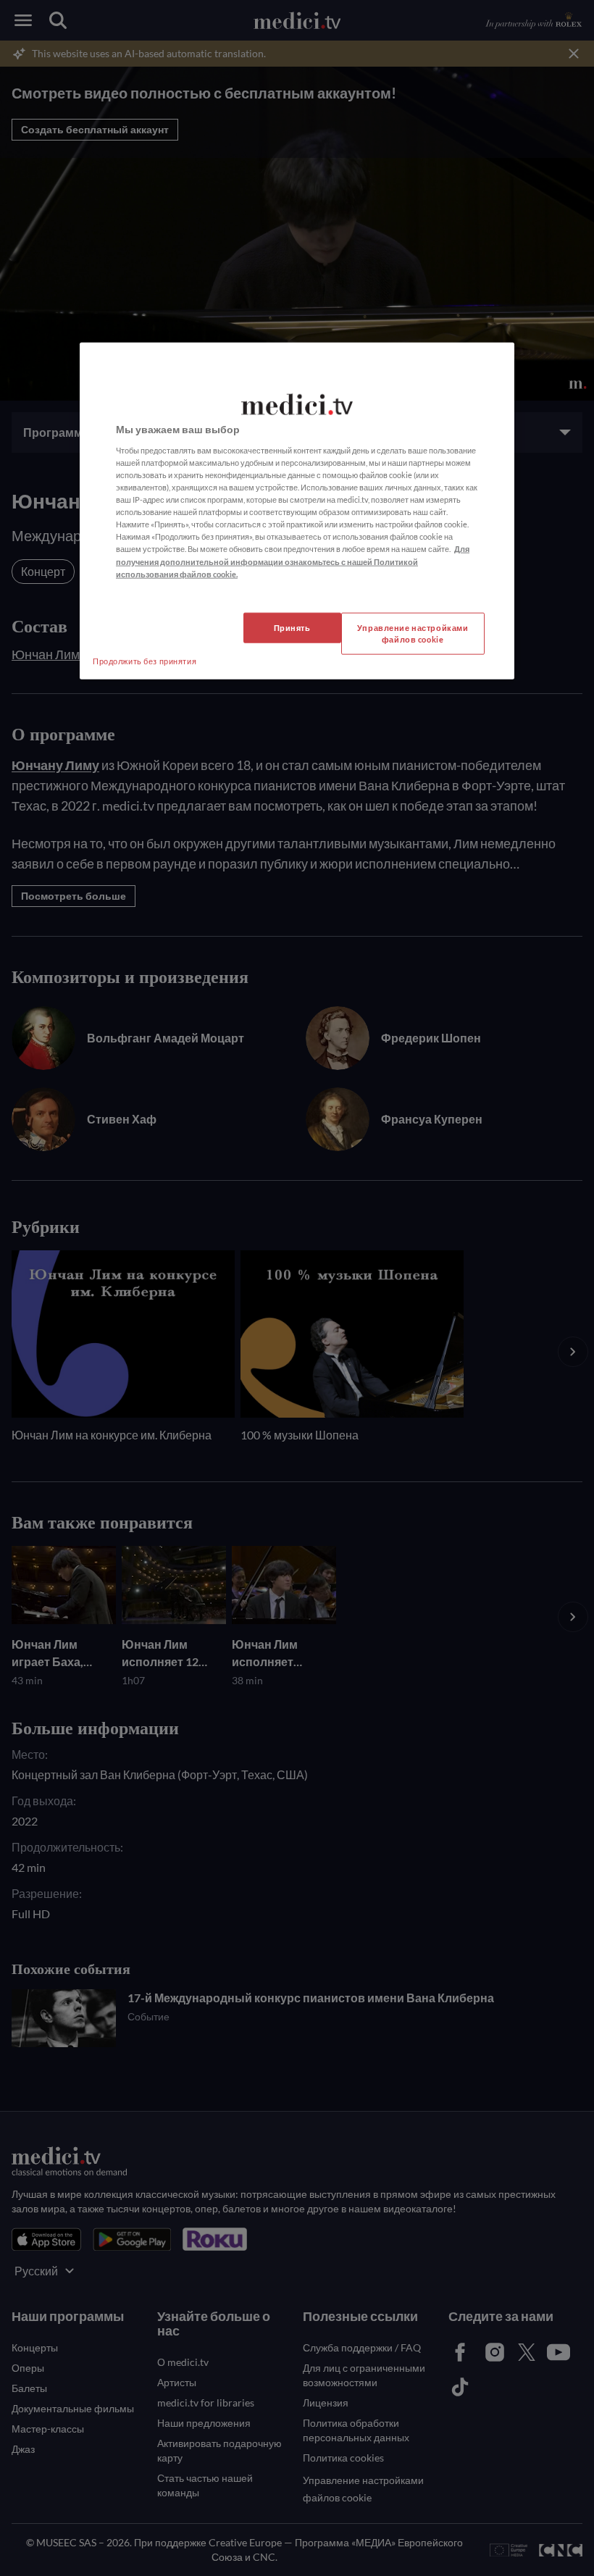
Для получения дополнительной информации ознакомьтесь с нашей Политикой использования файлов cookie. (293, 561)
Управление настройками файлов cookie (413, 633)
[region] (297, 511)
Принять (292, 627)
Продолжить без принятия (145, 660)
